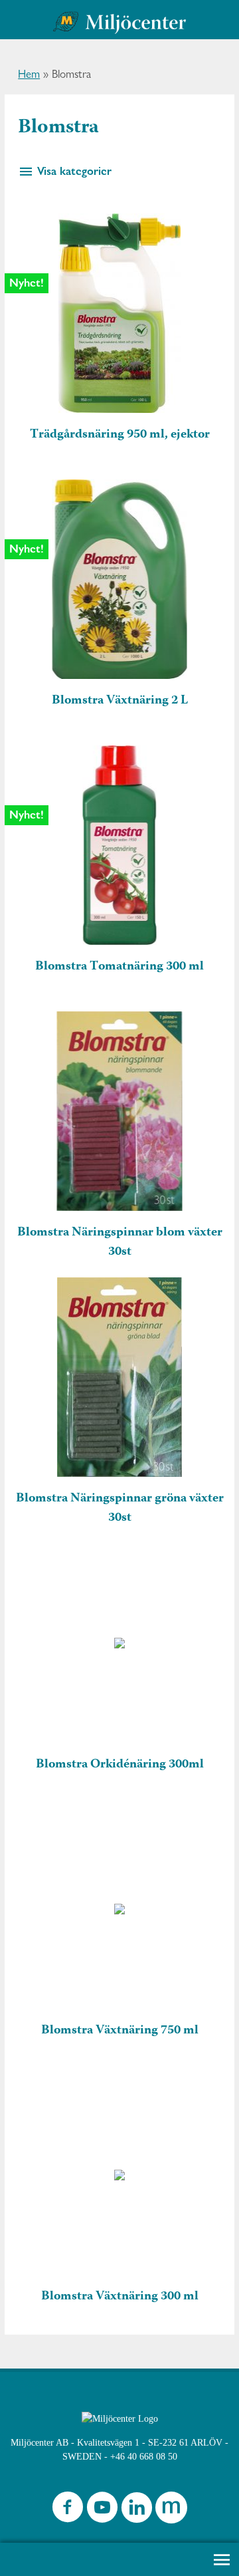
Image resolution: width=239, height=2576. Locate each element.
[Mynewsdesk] (171, 2511)
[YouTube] (102, 2511)
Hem (29, 74)
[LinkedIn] (137, 2511)
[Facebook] (68, 2511)
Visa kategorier (73, 171)
